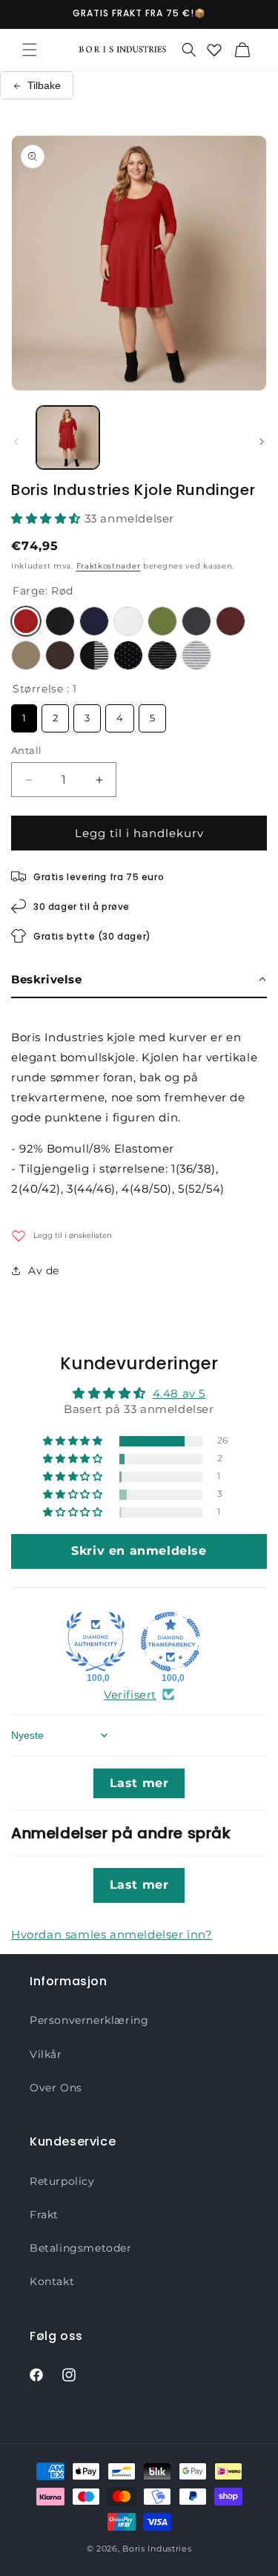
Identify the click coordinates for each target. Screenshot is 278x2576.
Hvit (128, 621)
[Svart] (60, 621)
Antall (26, 750)
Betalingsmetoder (81, 2248)
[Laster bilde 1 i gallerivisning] (68, 437)
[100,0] (96, 1642)
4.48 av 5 (179, 1393)
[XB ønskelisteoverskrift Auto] (214, 50)
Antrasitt (196, 621)
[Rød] (26, 621)
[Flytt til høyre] (262, 442)
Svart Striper (162, 655)
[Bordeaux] (231, 621)
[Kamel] (26, 655)
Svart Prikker (128, 655)
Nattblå (94, 621)
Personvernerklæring (89, 2020)
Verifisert (130, 1695)
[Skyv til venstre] (16, 442)
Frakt (44, 2215)
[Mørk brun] (60, 655)
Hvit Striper (196, 655)
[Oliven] (162, 621)
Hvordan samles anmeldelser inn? (112, 1934)
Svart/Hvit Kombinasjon (94, 655)
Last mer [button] (139, 1783)
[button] (30, 50)
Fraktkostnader (109, 566)
